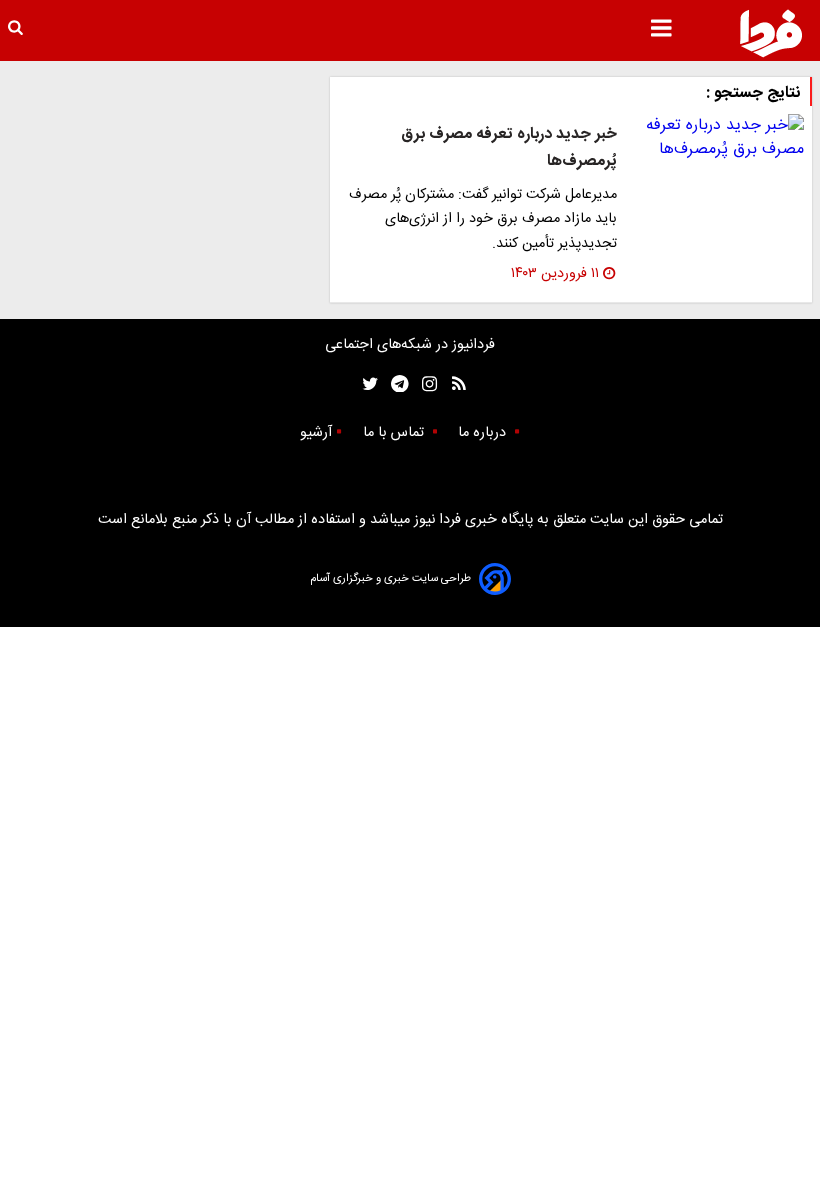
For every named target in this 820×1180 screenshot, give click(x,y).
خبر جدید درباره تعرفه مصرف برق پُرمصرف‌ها (509, 147)
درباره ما (484, 433)
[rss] (452, 384)
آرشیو (316, 433)
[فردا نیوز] (771, 33)
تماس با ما (395, 433)
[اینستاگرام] (424, 384)
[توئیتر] (366, 384)
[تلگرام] (393, 384)
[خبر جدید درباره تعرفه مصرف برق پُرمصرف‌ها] (718, 138)
